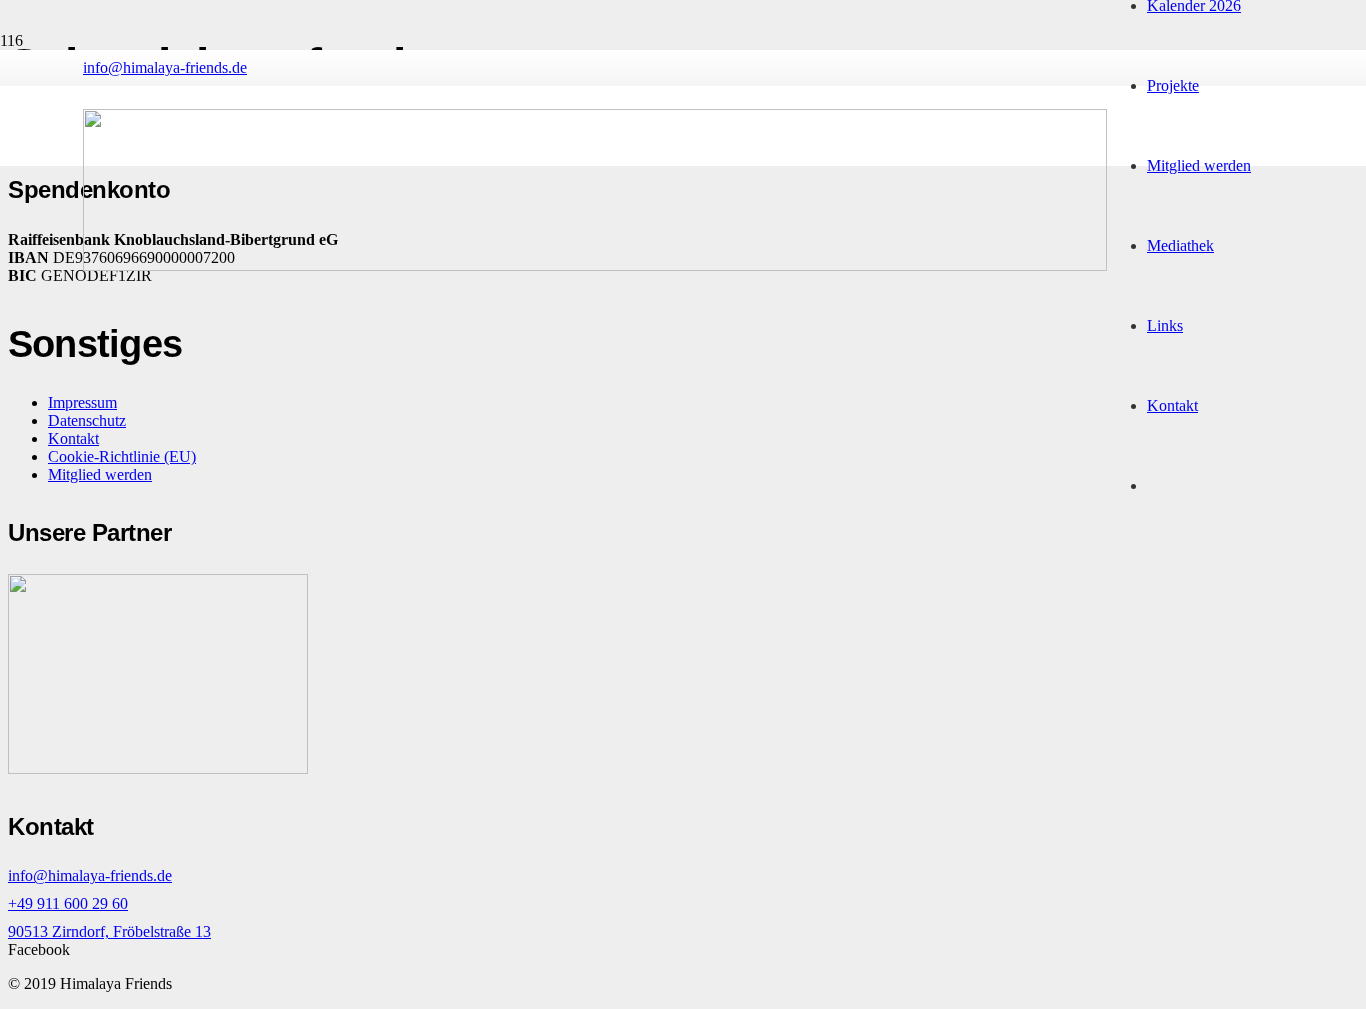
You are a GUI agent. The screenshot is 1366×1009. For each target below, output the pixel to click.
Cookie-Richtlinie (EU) (122, 456)
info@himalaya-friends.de (90, 875)
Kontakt (73, 438)
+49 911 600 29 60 (68, 903)
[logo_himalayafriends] (595, 265)
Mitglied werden (100, 474)
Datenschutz (87, 420)
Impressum (82, 402)
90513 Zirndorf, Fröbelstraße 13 (109, 931)
